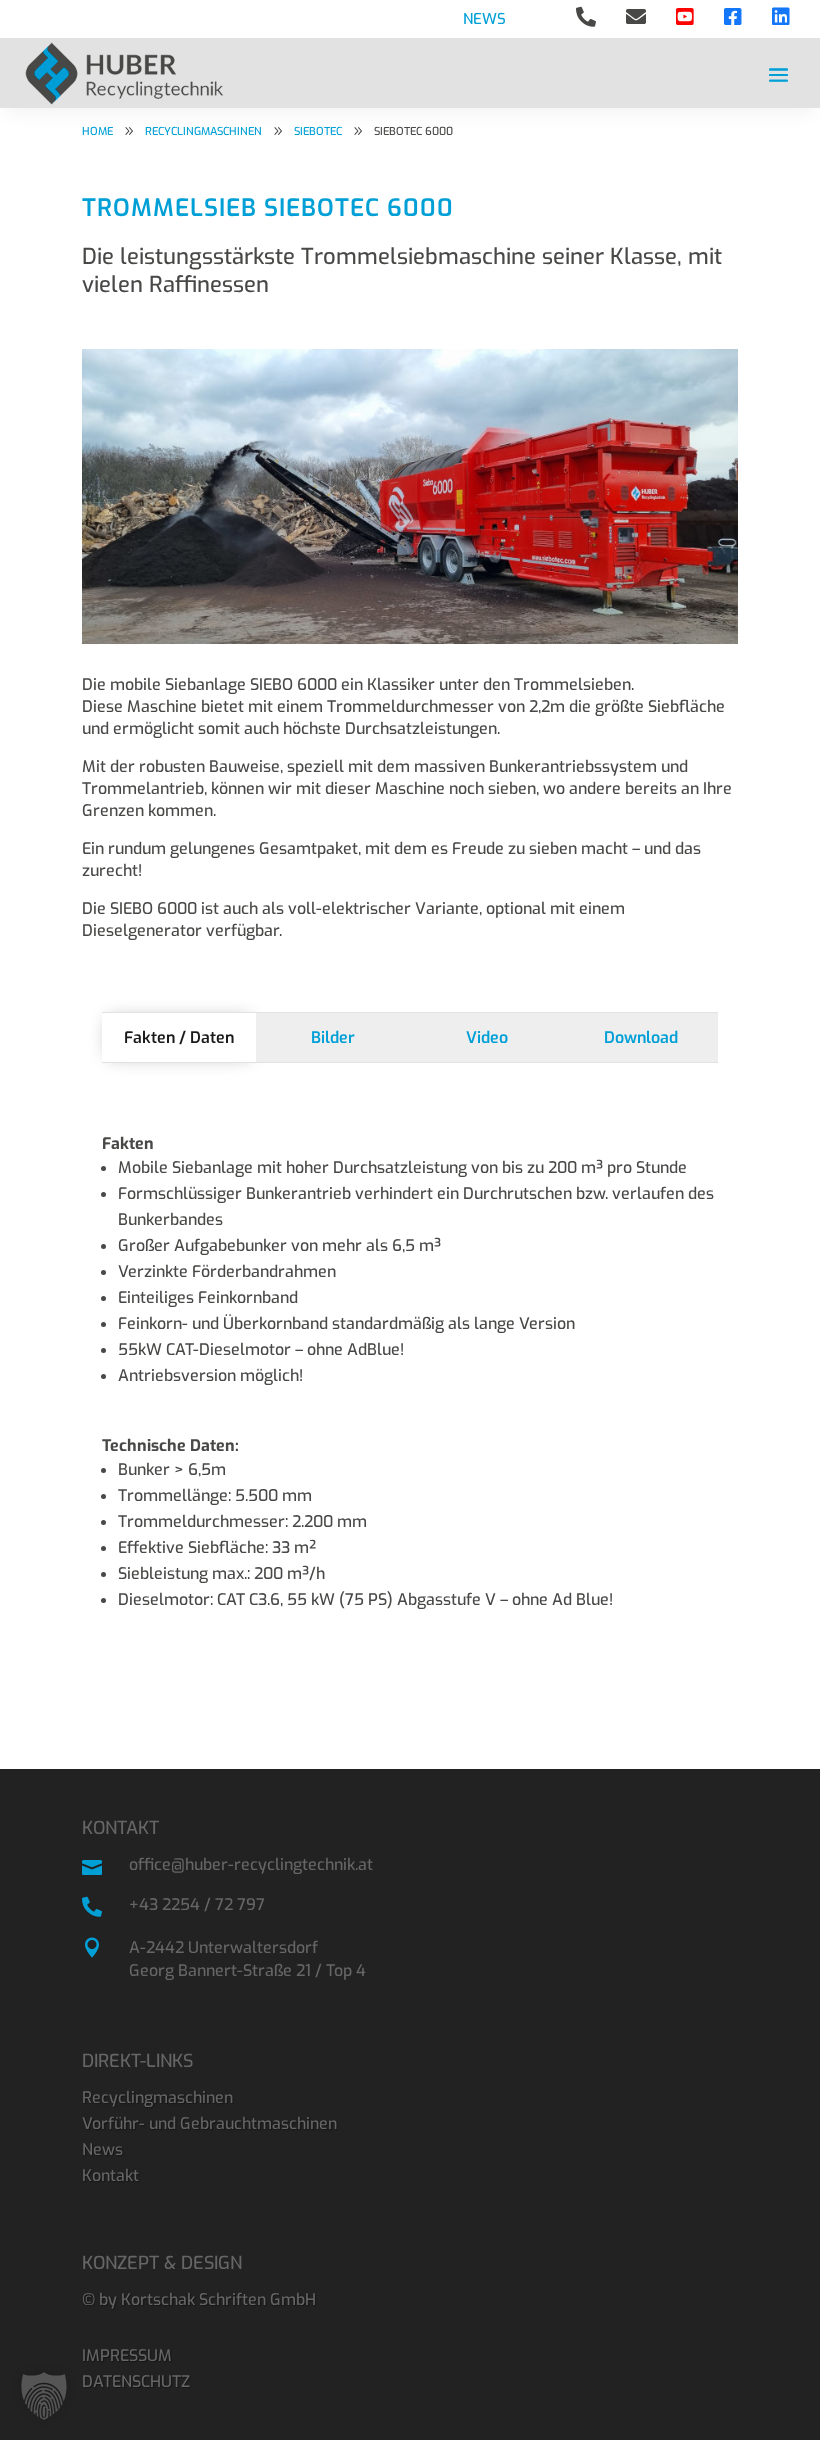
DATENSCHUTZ (136, 2381)
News (102, 2149)
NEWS (484, 19)
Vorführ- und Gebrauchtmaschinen (209, 2123)
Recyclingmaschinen (157, 2097)
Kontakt (110, 2175)
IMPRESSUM (127, 2355)
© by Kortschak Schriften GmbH (199, 2299)
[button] (44, 2396)
